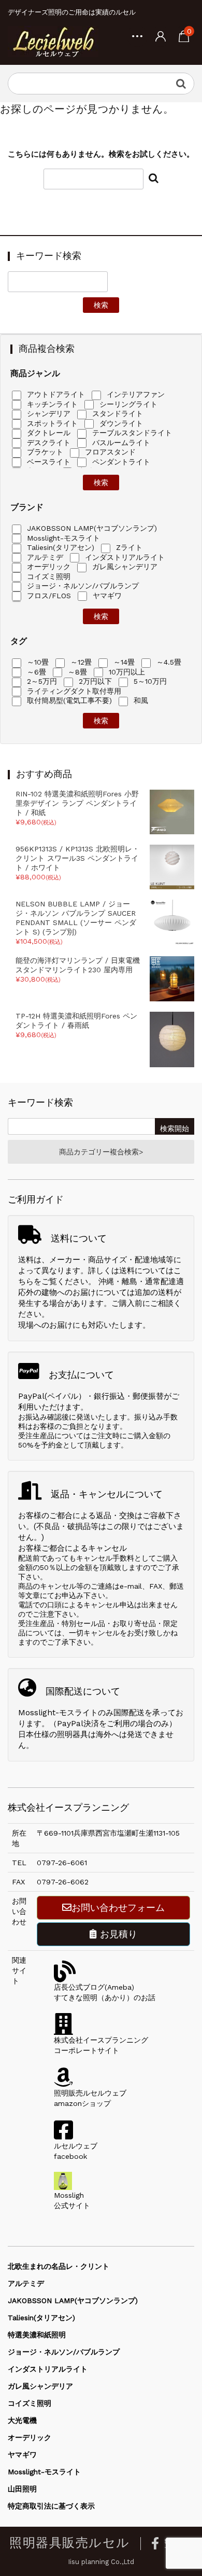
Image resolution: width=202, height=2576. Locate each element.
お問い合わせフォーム (118, 1907)
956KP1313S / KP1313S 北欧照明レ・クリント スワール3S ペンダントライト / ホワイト (77, 858)
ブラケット (44, 452)
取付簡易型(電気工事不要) (68, 700)
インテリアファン (134, 394)
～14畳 (123, 662)
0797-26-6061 (62, 1863)
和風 (140, 700)
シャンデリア (47, 414)
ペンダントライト (120, 462)
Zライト (128, 547)
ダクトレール (47, 433)
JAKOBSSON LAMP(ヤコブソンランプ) (91, 528)
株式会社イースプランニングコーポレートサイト (101, 2045)
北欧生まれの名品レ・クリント (59, 2266)
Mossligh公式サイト (72, 2200)
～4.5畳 (168, 662)
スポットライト (51, 423)
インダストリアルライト (124, 557)
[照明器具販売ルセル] (53, 42)
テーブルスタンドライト (131, 433)
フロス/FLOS (48, 596)
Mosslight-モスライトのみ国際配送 (81, 1713)
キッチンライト (51, 404)
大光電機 (22, 2420)
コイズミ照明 (47, 576)
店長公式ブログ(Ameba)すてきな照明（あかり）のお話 (105, 1992)
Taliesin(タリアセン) (59, 547)
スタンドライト (116, 414)
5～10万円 (149, 681)
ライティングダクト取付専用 (73, 691)
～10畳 (37, 662)
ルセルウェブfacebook (76, 2151)
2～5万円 (41, 681)
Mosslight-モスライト (62, 538)
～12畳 (80, 662)
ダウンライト (120, 423)
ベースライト (47, 462)
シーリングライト (127, 404)
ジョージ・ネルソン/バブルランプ (82, 586)
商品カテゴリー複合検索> (101, 1152)
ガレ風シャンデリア (124, 567)
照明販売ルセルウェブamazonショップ (90, 2098)
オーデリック (47, 567)
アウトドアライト (55, 394)
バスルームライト (120, 443)
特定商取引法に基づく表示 (51, 2506)
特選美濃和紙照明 (37, 2335)
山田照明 (22, 2489)
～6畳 (35, 672)
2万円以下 (94, 681)
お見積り (117, 1934)
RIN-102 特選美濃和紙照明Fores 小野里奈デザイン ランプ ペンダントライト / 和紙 (77, 803)
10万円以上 (126, 672)
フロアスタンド (109, 452)
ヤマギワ (106, 596)
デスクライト (47, 443)
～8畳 (76, 672)
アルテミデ (44, 557)
